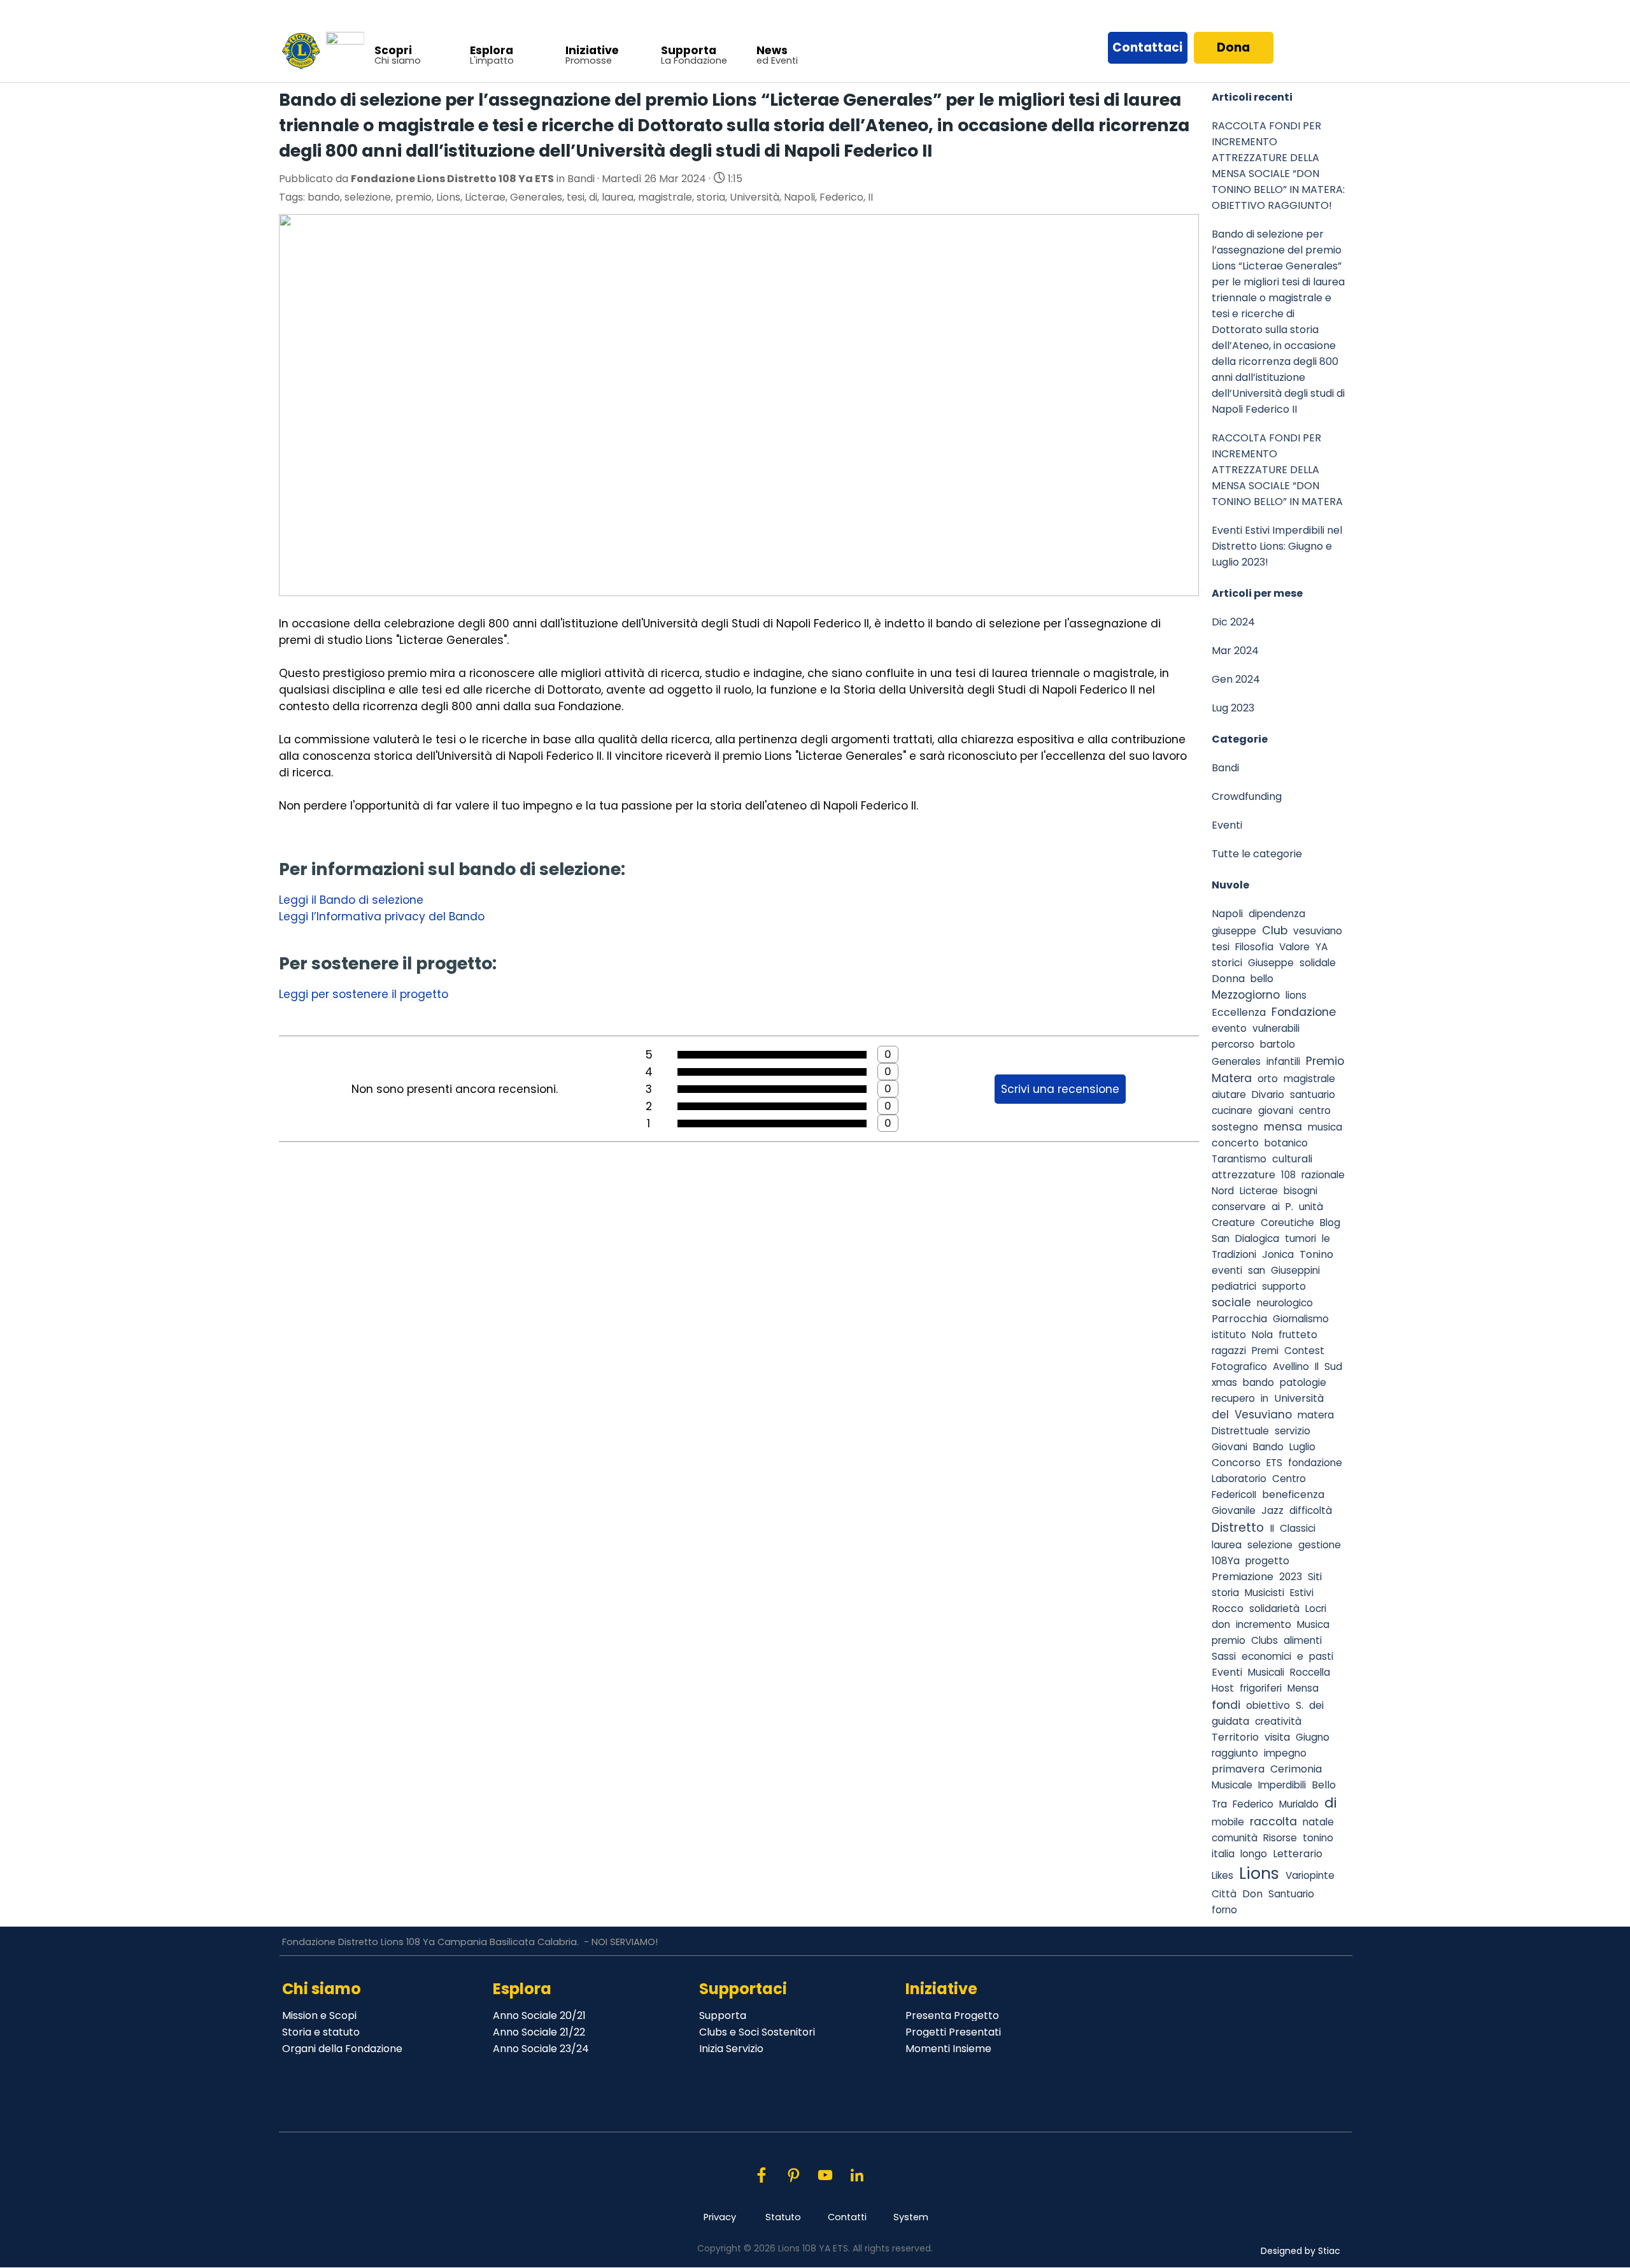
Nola (1262, 1335)
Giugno (1313, 1737)
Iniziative (592, 50)
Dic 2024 (1233, 622)
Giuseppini (1295, 1270)
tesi (576, 197)
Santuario (1291, 1894)
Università (755, 197)
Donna (1228, 979)
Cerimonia (1296, 1769)
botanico (1286, 1143)
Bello (1324, 1785)
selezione (368, 197)
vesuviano (1318, 931)
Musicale (1232, 1785)
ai (1276, 1207)
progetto (1267, 1561)
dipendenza (1277, 914)
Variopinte (1310, 1875)
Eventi (1227, 825)
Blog (1330, 1223)
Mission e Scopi (319, 2015)
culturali (1292, 1159)
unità (1311, 1207)
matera (1316, 1415)
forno (1224, 1910)
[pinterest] (793, 2175)
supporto (1284, 1286)
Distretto (1238, 1528)
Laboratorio (1239, 1479)
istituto (1229, 1335)
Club (1275, 930)
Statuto (783, 2217)
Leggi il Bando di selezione (351, 900)
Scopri (393, 50)
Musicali (1266, 1672)
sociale (1231, 1302)
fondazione (1315, 1463)
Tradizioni (1234, 1254)
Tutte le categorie (1257, 854)
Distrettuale (1240, 1431)
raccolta (1273, 1821)
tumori (1300, 1238)
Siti (1315, 1577)
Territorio (1235, 1737)
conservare (1239, 1207)
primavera (1238, 1769)
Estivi (1302, 1593)
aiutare (1229, 1095)
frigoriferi (1261, 1688)
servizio (1293, 1431)
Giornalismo (1301, 1319)
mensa (1283, 1127)
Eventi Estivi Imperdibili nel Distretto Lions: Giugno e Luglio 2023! (1277, 546)
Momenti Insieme (948, 2049)
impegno (1285, 1753)
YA (1322, 947)
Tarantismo (1239, 1159)
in (1265, 1398)
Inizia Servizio (731, 2049)
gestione (1320, 1545)
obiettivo (1268, 1705)
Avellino (1291, 1366)
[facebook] (761, 2175)
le (1326, 1238)
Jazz (1272, 1510)
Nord (1223, 1191)
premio (414, 197)
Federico (841, 197)
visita (1277, 1737)
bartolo (1278, 1044)
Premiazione (1243, 1577)
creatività (1278, 1721)
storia (711, 197)
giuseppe (1234, 931)
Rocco (1228, 1608)
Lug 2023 (1233, 708)
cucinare (1232, 1110)
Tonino (1316, 1254)
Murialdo (1299, 1804)
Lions (448, 197)
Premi (1265, 1351)
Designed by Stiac (1300, 2251)
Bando (1268, 1447)
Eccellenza (1239, 1012)
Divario (1268, 1095)
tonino (1318, 1838)
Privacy (720, 2217)
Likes (1222, 1875)
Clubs (1265, 1640)
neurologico (1285, 1303)
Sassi (1224, 1656)
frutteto (1298, 1335)
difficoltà (1311, 1510)
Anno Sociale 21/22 (539, 2032)
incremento (1264, 1624)
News (772, 50)
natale (1318, 1822)
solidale (1318, 963)
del (1220, 1415)
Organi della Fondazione (342, 2049)
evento (1229, 1028)
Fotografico (1239, 1366)
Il (1317, 1366)
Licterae (485, 197)
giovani (1276, 1110)
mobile (1228, 1822)
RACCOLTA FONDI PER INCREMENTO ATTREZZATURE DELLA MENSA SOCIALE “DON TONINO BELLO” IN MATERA (1277, 470)
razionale (1323, 1175)
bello (1262, 979)
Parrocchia (1239, 1319)
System (911, 2217)
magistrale (665, 197)
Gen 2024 (1236, 679)
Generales (536, 197)
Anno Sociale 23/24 (541, 2049)
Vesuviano (1263, 1415)
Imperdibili (1282, 1785)
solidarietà (1274, 1608)
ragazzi (1229, 1351)
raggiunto (1235, 1753)
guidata (1230, 1721)
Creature (1233, 1223)
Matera (1232, 1078)
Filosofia (1254, 947)
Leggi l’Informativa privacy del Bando (382, 916)
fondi (1226, 1705)
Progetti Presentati (953, 2032)
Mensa (1303, 1688)
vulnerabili (1276, 1028)
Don (1252, 1894)
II (870, 197)
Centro (1289, 1479)
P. (1289, 1207)
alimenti (1303, 1640)
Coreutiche (1287, 1223)
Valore (1294, 947)
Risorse (1280, 1838)
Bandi (1225, 768)
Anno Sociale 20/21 (539, 2015)
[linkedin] (857, 2175)
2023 (1291, 1577)
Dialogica (1257, 1238)
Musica (1313, 1624)
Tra (1219, 1804)
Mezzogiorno (1246, 995)
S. (1300, 1705)
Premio (1325, 1061)
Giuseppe (1271, 963)
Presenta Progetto (952, 2015)
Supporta (689, 50)
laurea (618, 197)
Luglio (1302, 1447)
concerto (1235, 1143)
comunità (1235, 1838)
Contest (1304, 1351)
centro (1315, 1110)
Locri (1316, 1608)
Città (1224, 1894)
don (1221, 1624)
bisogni (1300, 1191)
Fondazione (1304, 1012)
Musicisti (1265, 1593)
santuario (1313, 1095)
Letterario (1298, 1854)
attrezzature (1244, 1175)
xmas (1224, 1382)
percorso (1233, 1044)
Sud (1333, 1366)
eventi (1227, 1270)
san (1257, 1270)
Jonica (1278, 1254)
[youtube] (825, 2175)
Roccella (1310, 1672)
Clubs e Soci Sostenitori (757, 2032)
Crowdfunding (1247, 796)
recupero (1233, 1398)
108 (1288, 1175)
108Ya (1226, 1561)
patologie (1303, 1382)
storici (1227, 963)
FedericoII (1234, 1494)
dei (1316, 1705)
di (593, 197)
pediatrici (1234, 1286)
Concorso (1236, 1463)
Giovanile (1234, 1510)
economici (1266, 1656)
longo (1254, 1854)
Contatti (847, 2217)
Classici (1298, 1528)
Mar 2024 (1235, 651)
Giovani (1230, 1447)
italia (1223, 1854)
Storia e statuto (321, 2032)
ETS (1274, 1463)
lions (1296, 995)
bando (324, 197)
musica (1325, 1127)
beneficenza (1293, 1494)
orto (1268, 1079)
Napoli (799, 197)
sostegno (1235, 1127)
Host (1223, 1688)
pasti (1321, 1656)
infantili (1283, 1061)
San (1221, 1238)
